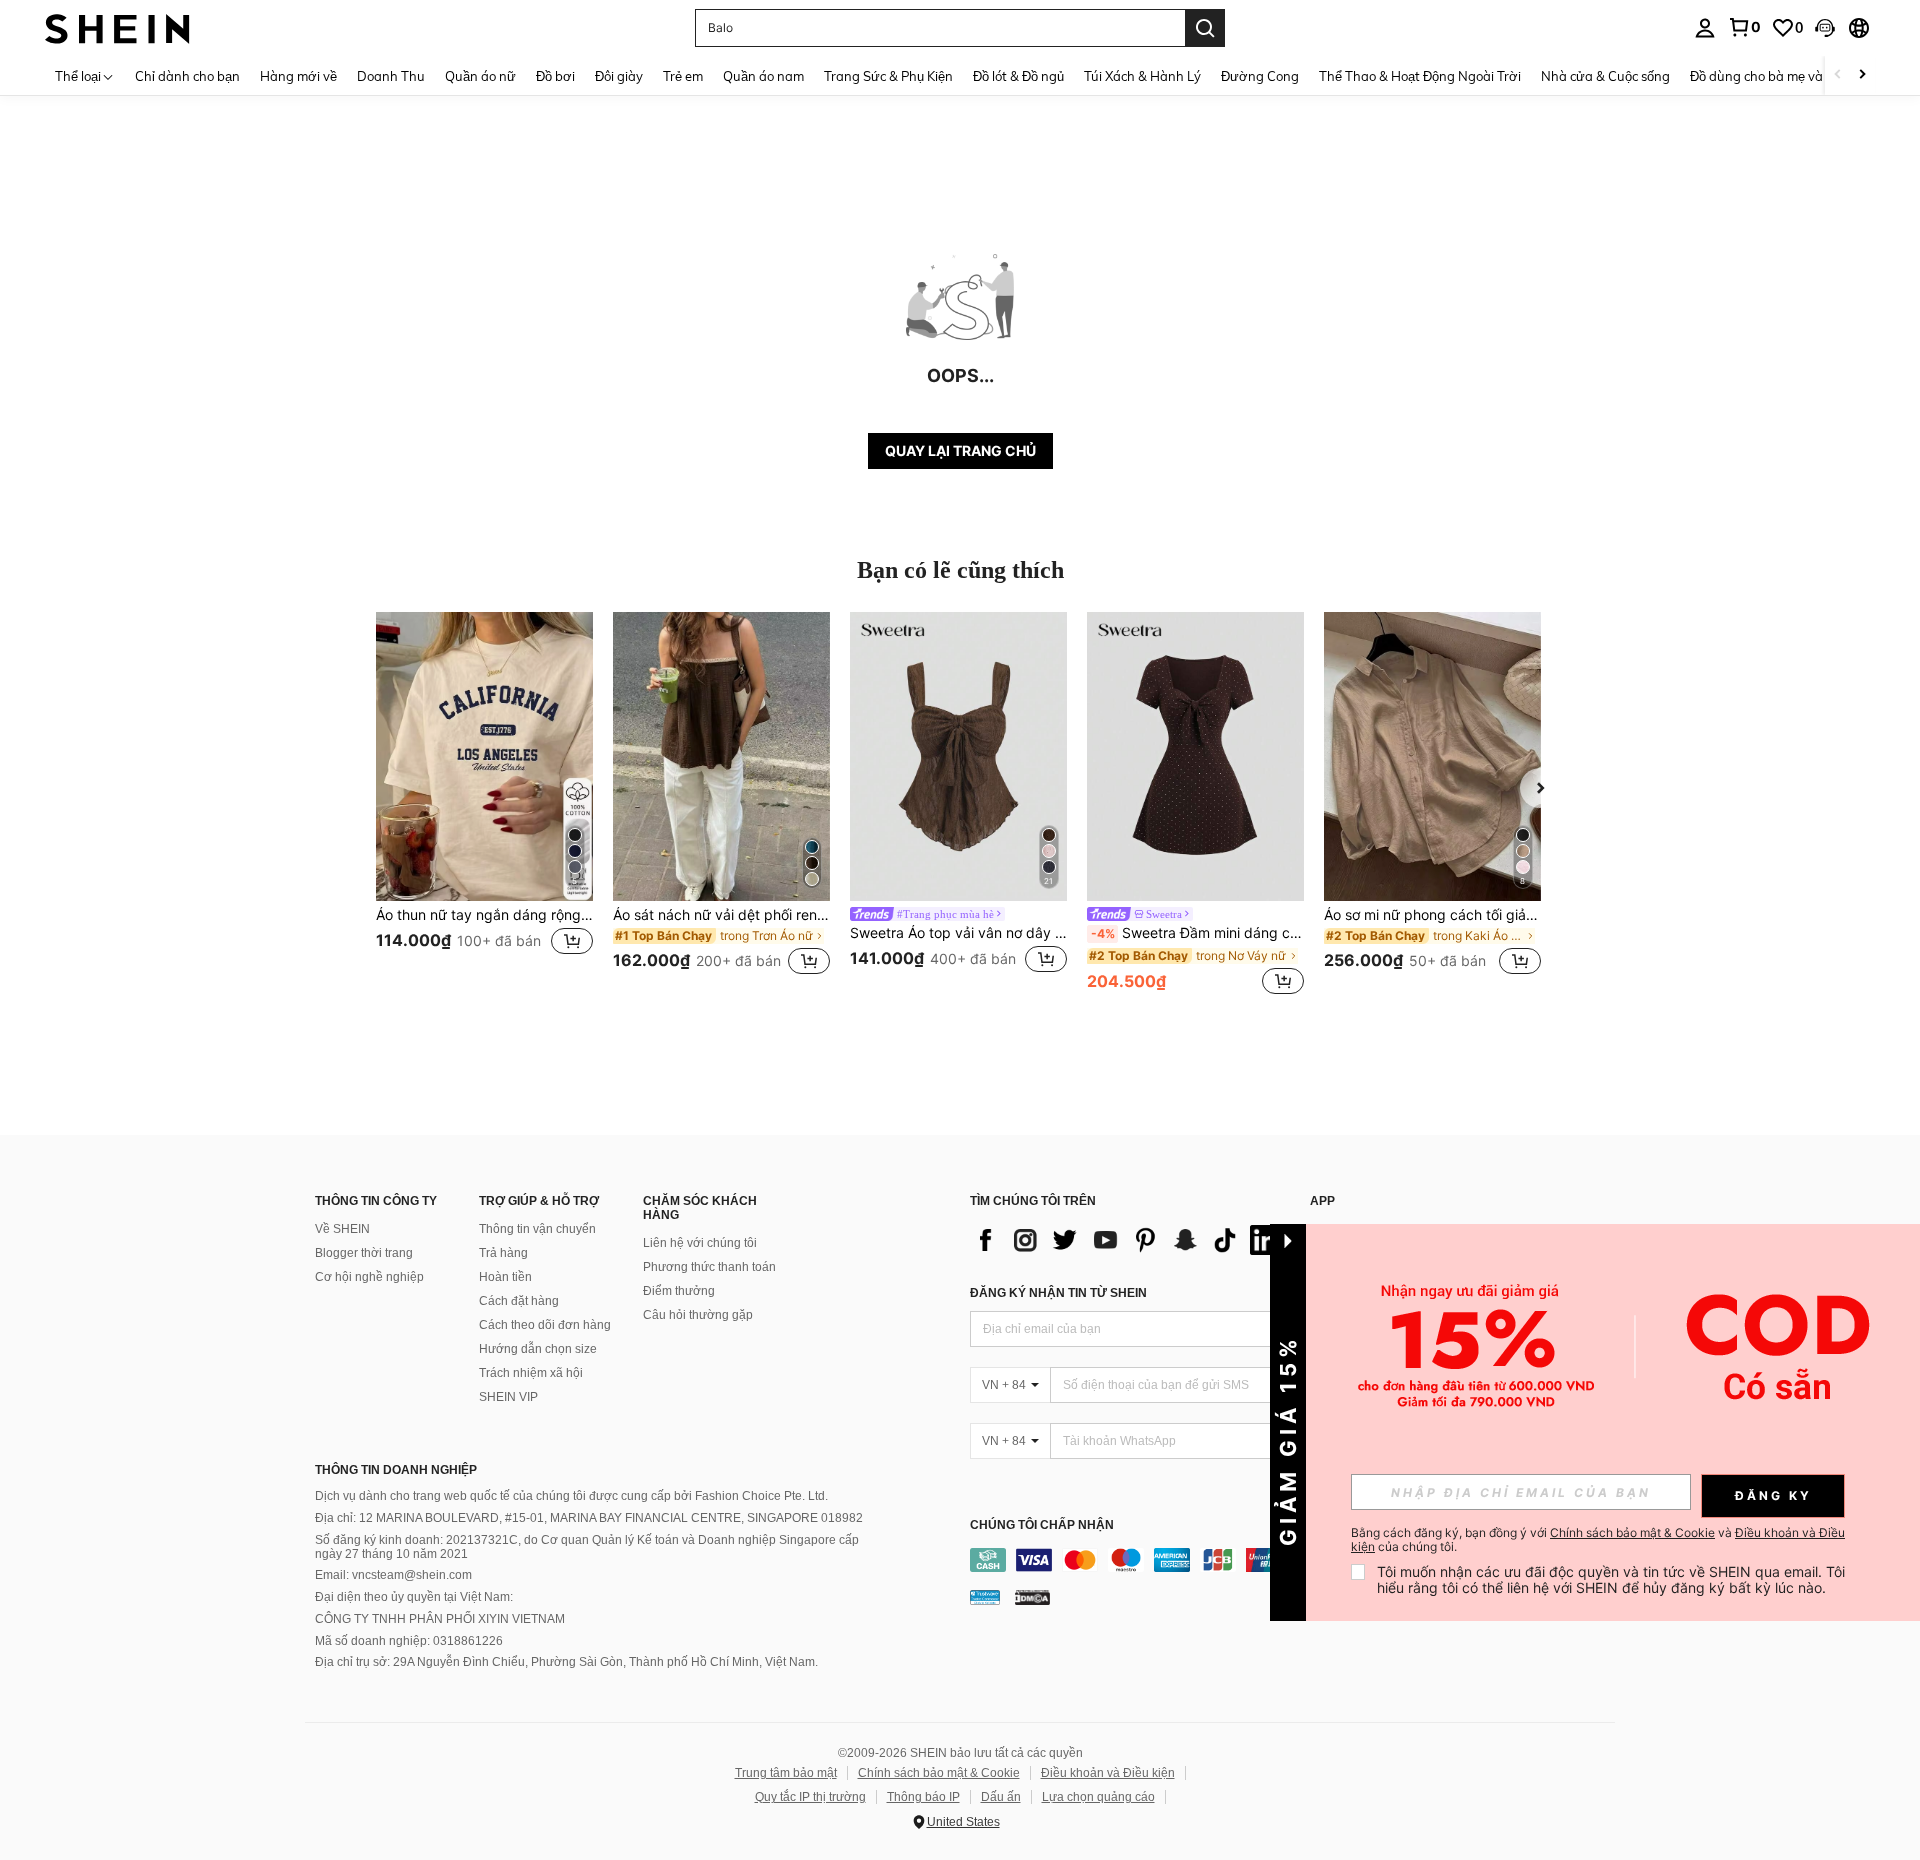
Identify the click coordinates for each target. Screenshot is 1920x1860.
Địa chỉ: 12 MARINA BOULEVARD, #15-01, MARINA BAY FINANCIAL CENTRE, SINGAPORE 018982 (589, 1518)
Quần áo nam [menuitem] (763, 76)
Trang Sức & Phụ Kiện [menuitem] (888, 76)
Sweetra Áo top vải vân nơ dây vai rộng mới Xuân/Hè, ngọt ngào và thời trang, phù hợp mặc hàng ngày (958, 933)
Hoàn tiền (505, 1277)
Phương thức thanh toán (709, 1267)
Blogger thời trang (364, 1253)
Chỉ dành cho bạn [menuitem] (187, 76)
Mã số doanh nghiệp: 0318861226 (409, 1641)
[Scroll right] (1862, 75)
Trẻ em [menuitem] (683, 76)
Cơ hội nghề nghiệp (369, 1277)
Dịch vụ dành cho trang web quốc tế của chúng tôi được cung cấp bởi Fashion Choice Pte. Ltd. (571, 1496)
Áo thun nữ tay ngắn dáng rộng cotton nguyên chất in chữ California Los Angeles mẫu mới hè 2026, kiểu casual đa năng (484, 915)
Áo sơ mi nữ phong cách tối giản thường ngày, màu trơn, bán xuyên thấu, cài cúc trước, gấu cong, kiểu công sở (1432, 915)
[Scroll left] (1838, 75)
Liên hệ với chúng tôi (700, 1243)
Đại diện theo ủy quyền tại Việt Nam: (414, 1597)
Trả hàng (503, 1253)
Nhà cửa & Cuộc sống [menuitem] (1605, 76)
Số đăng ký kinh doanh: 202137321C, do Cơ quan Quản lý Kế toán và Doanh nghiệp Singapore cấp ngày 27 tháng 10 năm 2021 (587, 1547)
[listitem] (484, 805)
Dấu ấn (1001, 1797)
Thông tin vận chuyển (537, 1229)
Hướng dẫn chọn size (538, 1349)
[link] (1744, 27)
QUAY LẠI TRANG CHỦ (960, 450)
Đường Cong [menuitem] (1260, 76)
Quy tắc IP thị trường (810, 1797)
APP (1322, 1201)
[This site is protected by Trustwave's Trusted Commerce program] (985, 1596)
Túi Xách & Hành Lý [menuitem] (1142, 76)
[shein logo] (117, 27)
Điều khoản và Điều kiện (1108, 1773)
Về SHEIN (342, 1229)
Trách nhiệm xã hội (531, 1373)
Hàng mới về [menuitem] (298, 76)
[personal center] (1705, 28)
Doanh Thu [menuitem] (391, 76)
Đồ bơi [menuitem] (555, 76)
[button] (1825, 28)
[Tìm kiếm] (1205, 28)
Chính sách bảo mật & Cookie (939, 1773)
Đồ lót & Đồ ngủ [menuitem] (1018, 76)
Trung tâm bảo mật (786, 1773)
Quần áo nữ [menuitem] (480, 76)
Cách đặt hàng (519, 1301)
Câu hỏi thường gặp (698, 1315)
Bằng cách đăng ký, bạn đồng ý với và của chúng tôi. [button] (1598, 1540)
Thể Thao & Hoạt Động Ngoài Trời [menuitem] (1420, 76)
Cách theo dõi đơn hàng (545, 1325)
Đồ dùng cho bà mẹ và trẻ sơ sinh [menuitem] (1789, 76)
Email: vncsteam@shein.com (393, 1575)
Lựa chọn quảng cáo (1098, 1797)
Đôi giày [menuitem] (619, 76)
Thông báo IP (923, 1797)
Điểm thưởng (679, 1291)
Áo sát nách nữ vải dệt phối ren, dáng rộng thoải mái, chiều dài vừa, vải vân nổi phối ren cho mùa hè (721, 915)
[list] (1130, 1240)
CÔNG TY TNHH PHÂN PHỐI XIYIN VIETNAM (440, 1619)
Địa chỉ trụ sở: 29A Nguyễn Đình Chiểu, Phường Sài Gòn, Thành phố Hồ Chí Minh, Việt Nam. (566, 1662)
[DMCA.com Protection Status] (1032, 1596)
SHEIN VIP (508, 1397)
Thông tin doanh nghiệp (396, 1470)
